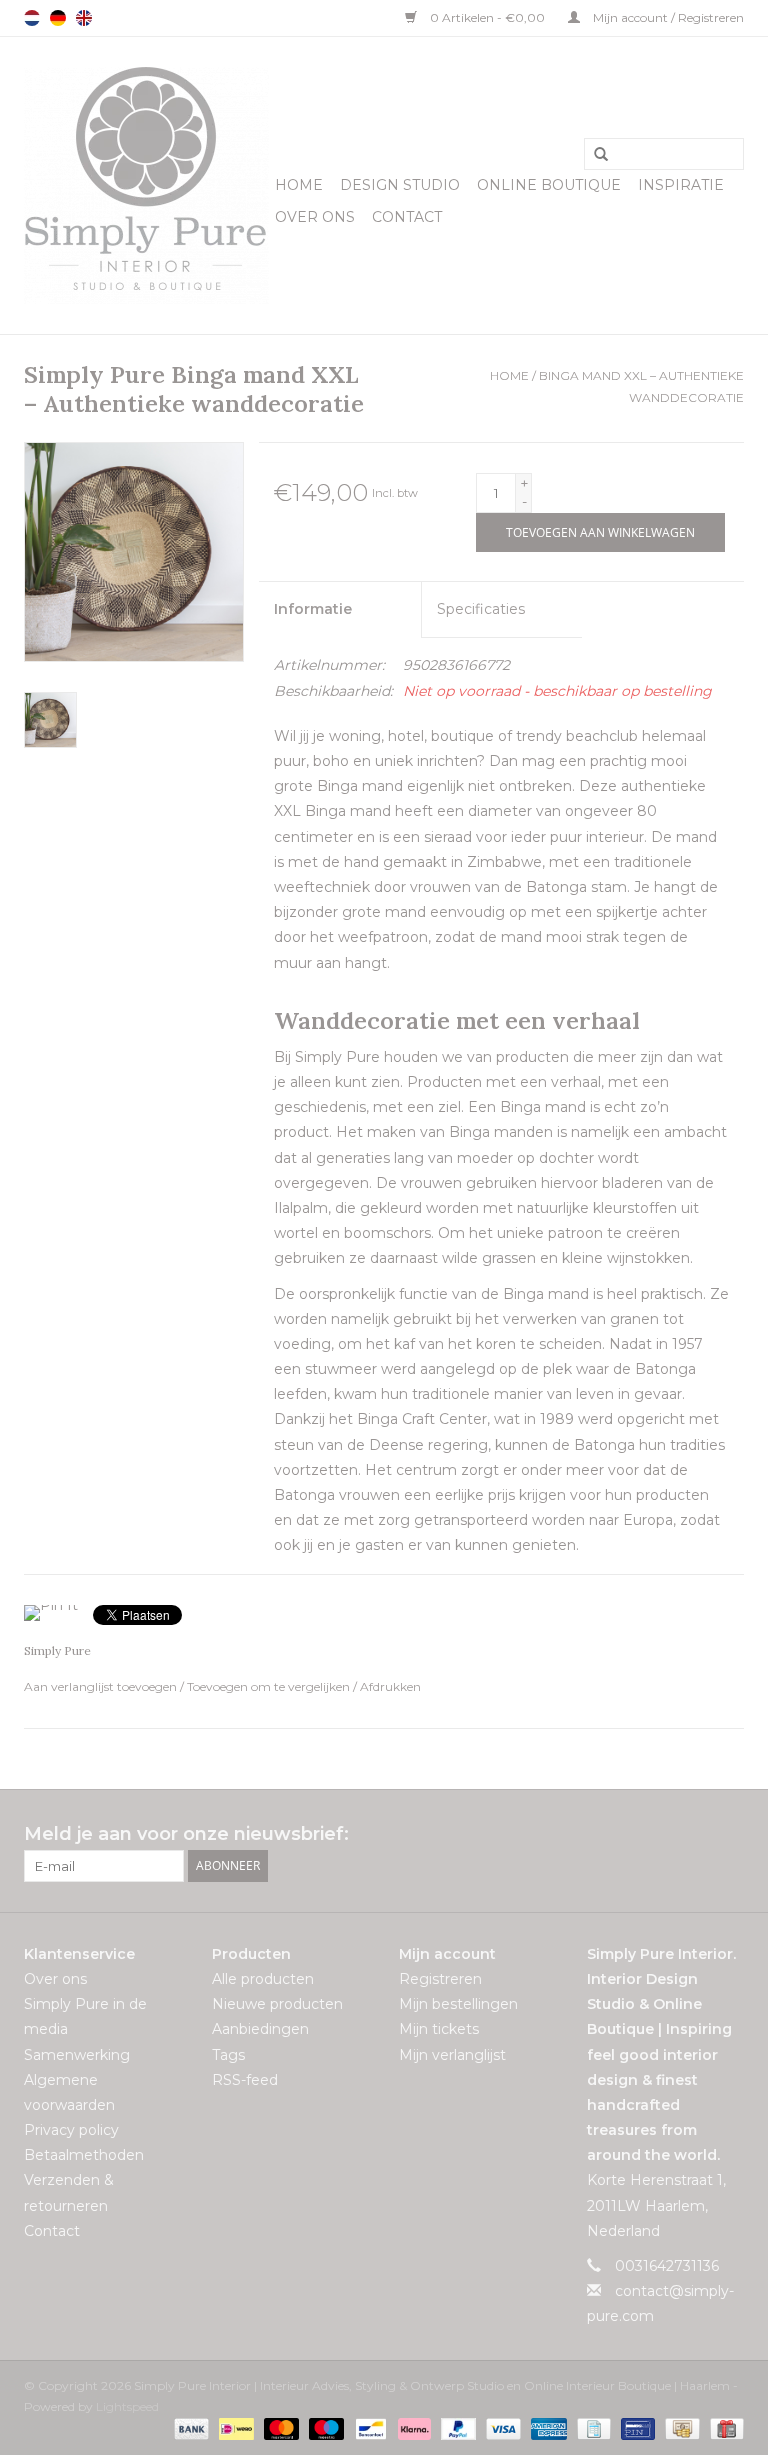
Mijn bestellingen (458, 2004)
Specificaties (481, 609)
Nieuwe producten (277, 2004)
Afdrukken (390, 1686)
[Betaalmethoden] (189, 2427)
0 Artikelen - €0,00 (487, 17)
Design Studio (400, 185)
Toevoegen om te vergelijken (270, 1686)
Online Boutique (549, 185)
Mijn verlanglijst (452, 2055)
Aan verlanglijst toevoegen (102, 1686)
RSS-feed (245, 2080)
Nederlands (32, 18)
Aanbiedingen (260, 2029)
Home (299, 185)
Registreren (440, 1979)
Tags (228, 2055)
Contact (407, 217)
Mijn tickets (439, 2029)
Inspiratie (681, 185)
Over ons (315, 217)
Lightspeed (127, 2406)
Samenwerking (77, 2055)
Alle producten (263, 1979)
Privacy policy (71, 2130)
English (84, 18)
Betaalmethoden (84, 2155)
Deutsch (58, 18)
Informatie (313, 609)
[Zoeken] (594, 155)
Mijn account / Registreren (667, 17)
